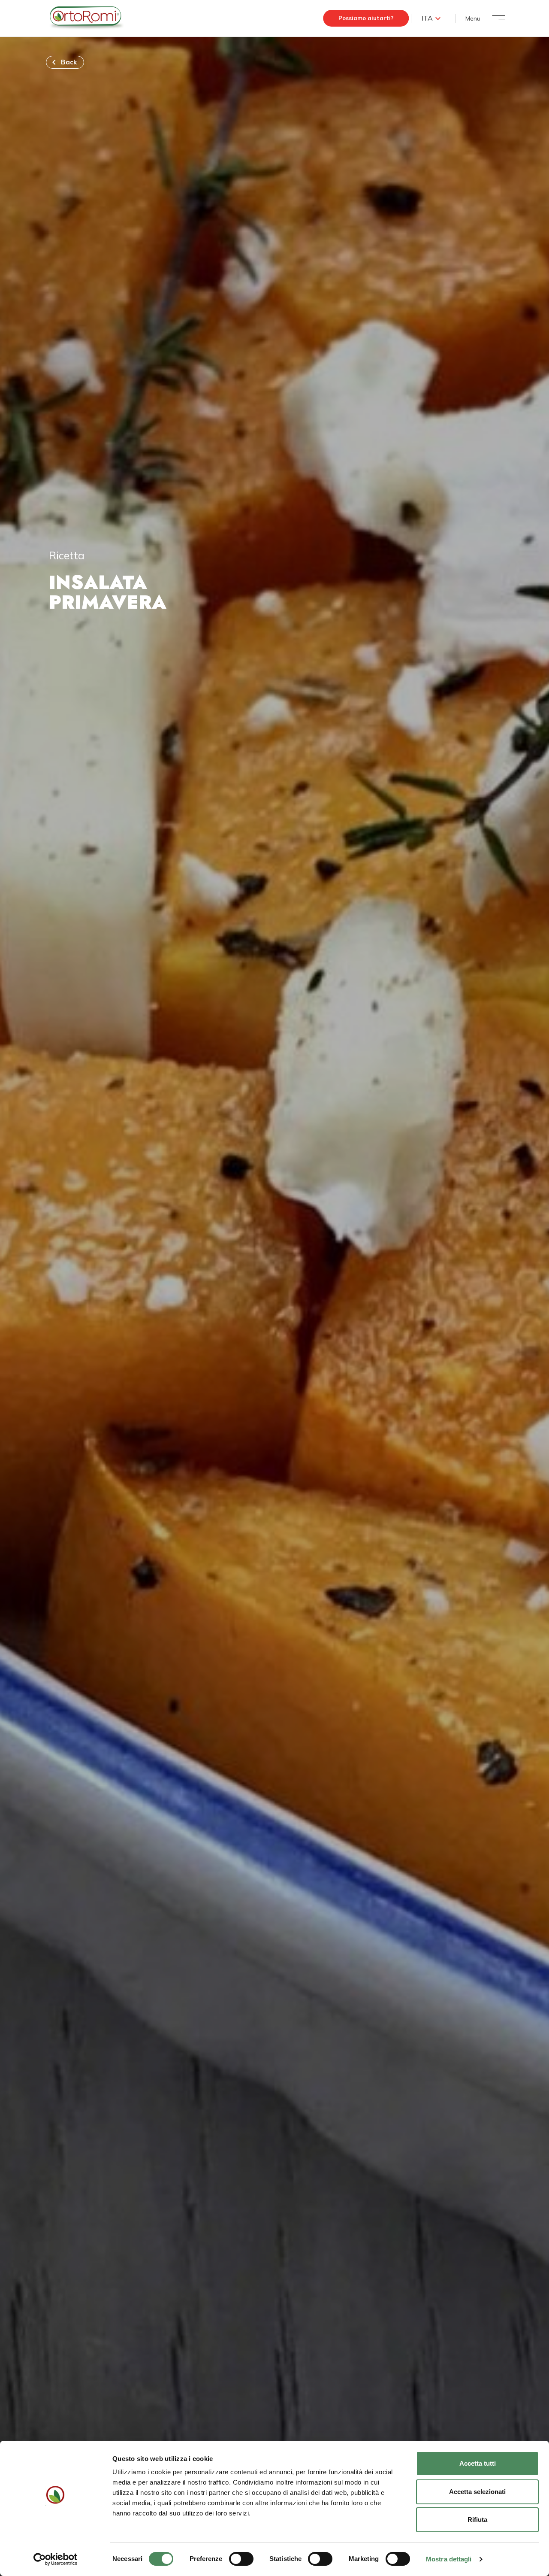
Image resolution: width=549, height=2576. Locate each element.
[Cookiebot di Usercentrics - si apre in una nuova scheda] (56, 2559)
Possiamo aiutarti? (366, 18)
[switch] (241, 2559)
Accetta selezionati (477, 2492)
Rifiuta (477, 2520)
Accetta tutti (478, 2463)
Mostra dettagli (449, 2559)
